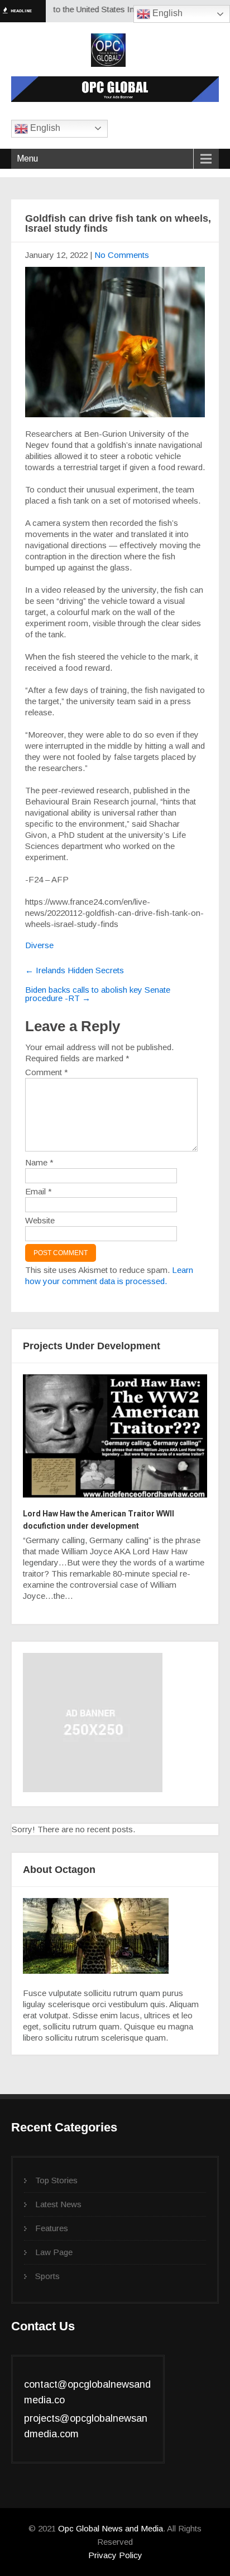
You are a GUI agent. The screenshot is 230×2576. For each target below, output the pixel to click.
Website (40, 1220)
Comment (47, 1072)
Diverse (39, 945)
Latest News (58, 2204)
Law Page (54, 2252)
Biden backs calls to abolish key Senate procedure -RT (98, 994)
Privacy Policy (115, 2555)
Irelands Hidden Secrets (75, 970)
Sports (47, 2276)
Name (39, 1162)
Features (52, 2228)
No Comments (122, 255)
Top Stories (56, 2180)
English (166, 13)
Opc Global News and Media (109, 2528)
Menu (27, 158)
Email (39, 1191)
